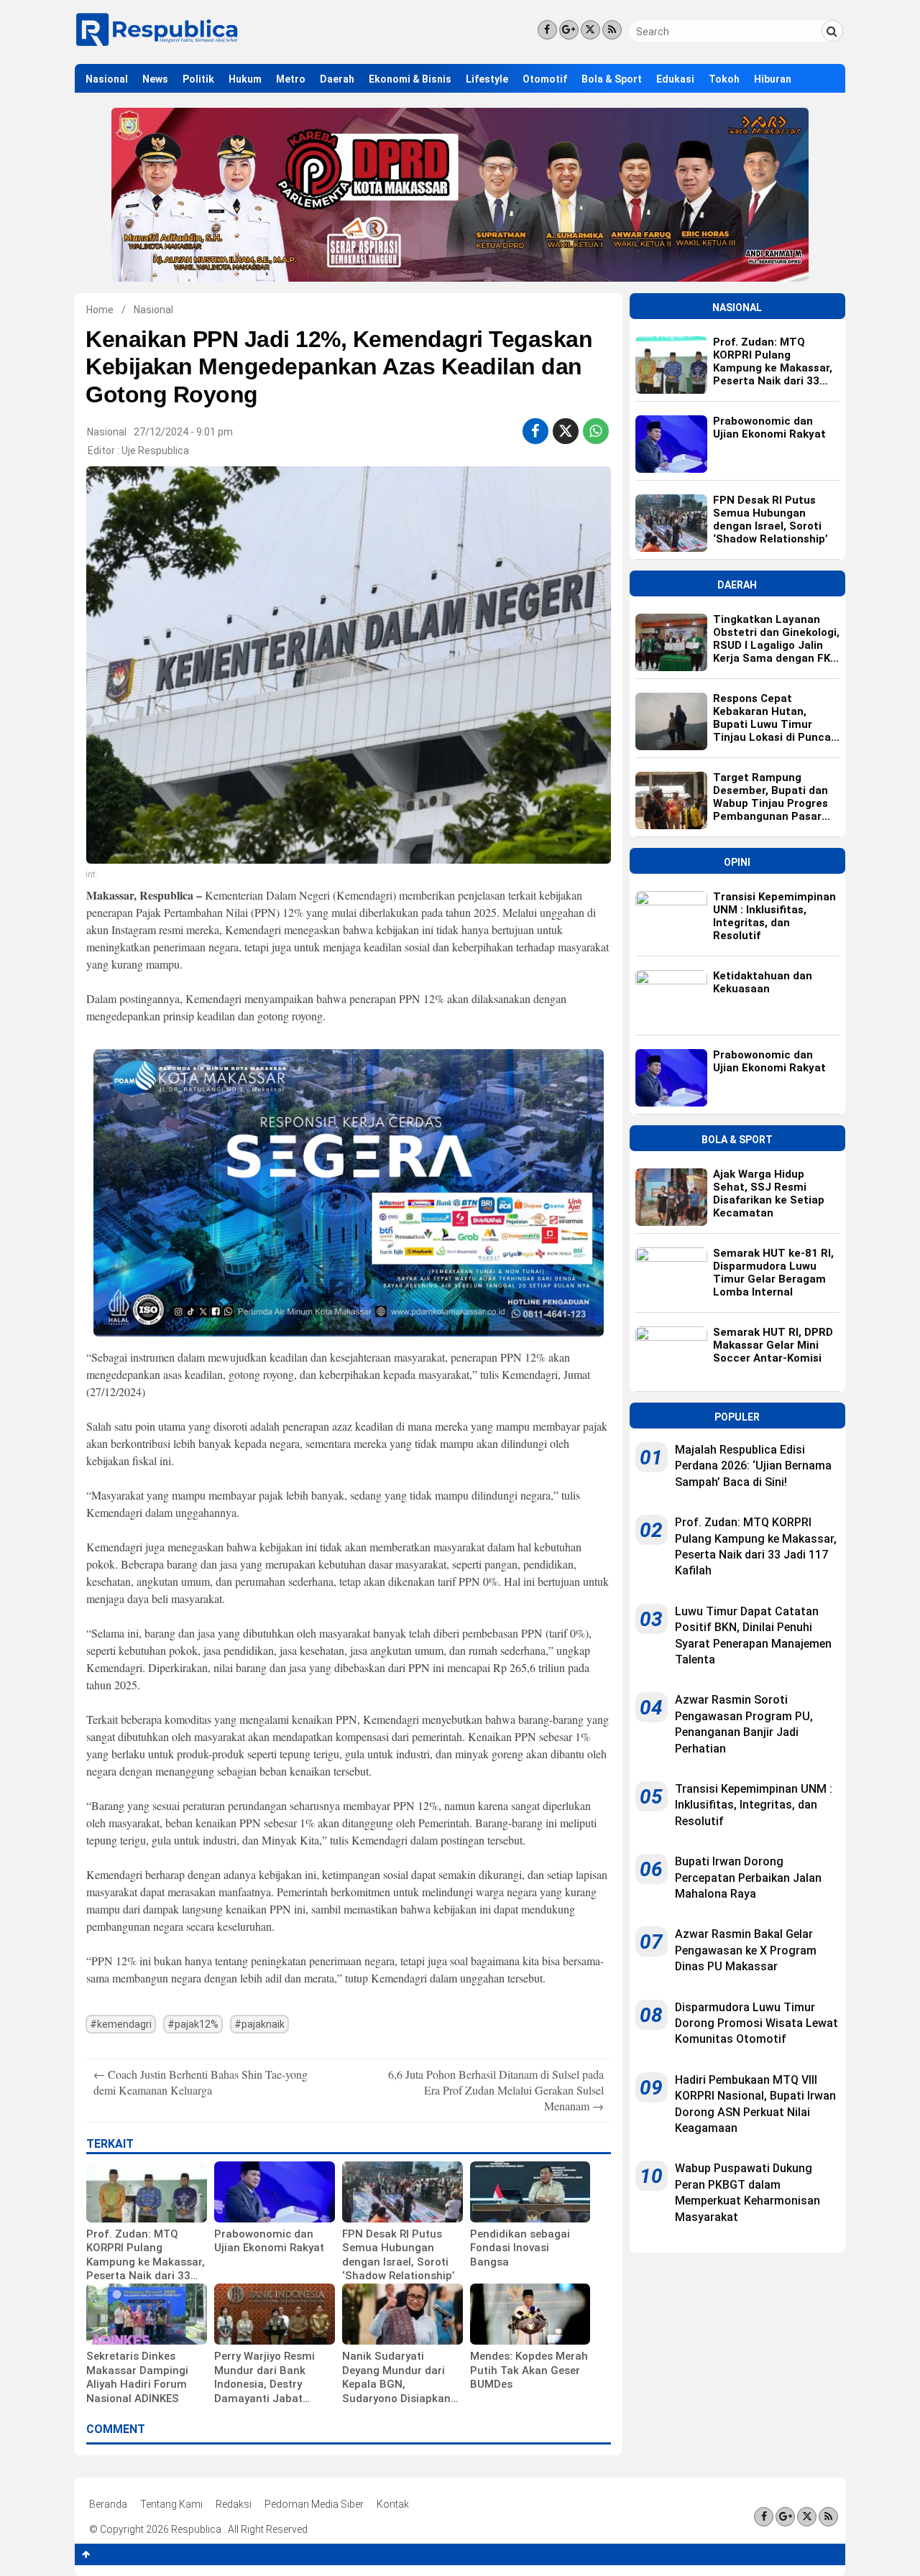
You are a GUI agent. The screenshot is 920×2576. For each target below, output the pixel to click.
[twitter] (566, 431)
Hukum (245, 79)
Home (100, 310)
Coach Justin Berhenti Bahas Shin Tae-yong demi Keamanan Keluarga (201, 2082)
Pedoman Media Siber (314, 2504)
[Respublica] (157, 45)
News (155, 79)
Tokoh (724, 79)
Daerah (337, 79)
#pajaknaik (259, 2024)
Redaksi (234, 2504)
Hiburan (773, 79)
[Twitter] (590, 30)
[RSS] (612, 30)
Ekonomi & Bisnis (410, 79)
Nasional (107, 79)
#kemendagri (121, 2024)
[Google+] (569, 30)
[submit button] (832, 31)
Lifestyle (487, 79)
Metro (291, 79)
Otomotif (545, 79)
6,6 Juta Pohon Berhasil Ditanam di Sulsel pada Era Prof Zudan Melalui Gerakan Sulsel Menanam (496, 2090)
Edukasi (675, 79)
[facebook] (535, 431)
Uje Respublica (155, 451)
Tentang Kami (171, 2504)
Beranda (108, 2504)
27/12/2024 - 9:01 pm (183, 432)
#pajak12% (193, 2024)
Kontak (393, 2504)
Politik (198, 79)
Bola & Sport (612, 79)
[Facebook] (547, 30)
